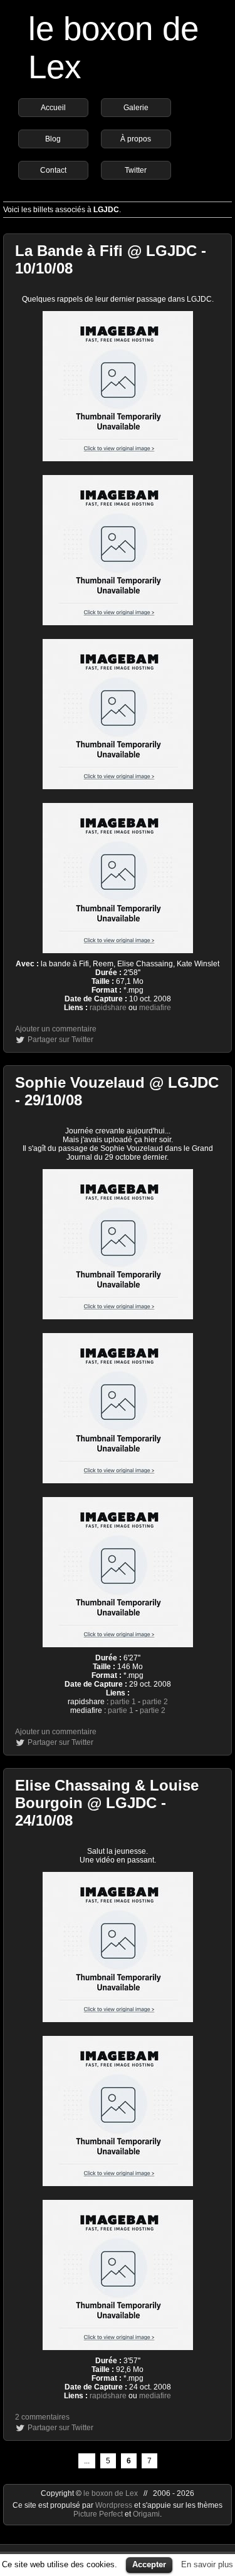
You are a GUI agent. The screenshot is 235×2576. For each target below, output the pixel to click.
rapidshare (108, 1008)
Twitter (136, 170)
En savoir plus (207, 2564)
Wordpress (115, 2505)
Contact (53, 170)
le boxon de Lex (111, 2493)
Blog (53, 139)
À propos (136, 139)
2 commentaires (42, 2417)
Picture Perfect (98, 2514)
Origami (146, 2514)
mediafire (155, 1008)
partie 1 (123, 1702)
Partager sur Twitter (60, 1040)
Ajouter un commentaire (56, 1029)
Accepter (149, 2564)
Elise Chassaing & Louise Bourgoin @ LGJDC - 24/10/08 (107, 1803)
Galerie (136, 108)
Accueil (53, 108)
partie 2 (155, 1702)
